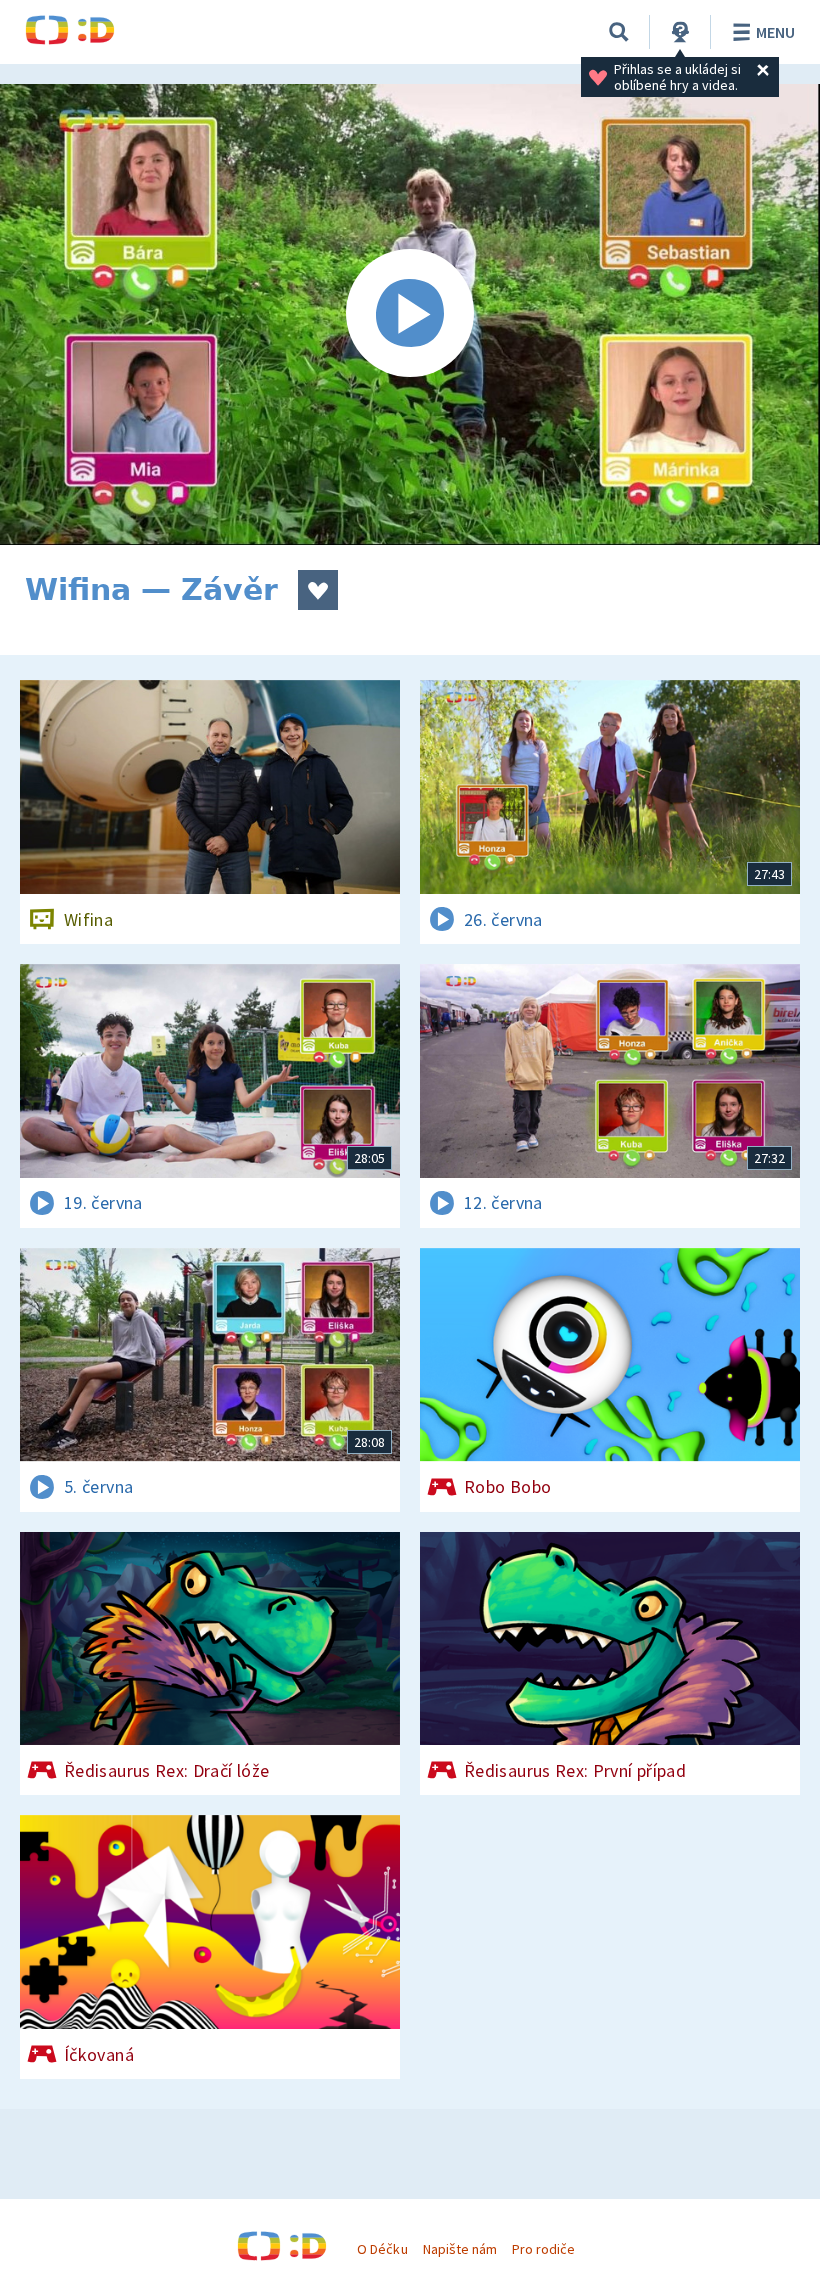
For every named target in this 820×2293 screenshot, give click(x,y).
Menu (775, 32)
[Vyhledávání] (619, 32)
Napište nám (460, 2249)
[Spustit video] (410, 314)
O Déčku (382, 2249)
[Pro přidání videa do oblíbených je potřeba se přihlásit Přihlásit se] (318, 590)
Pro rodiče (543, 2249)
